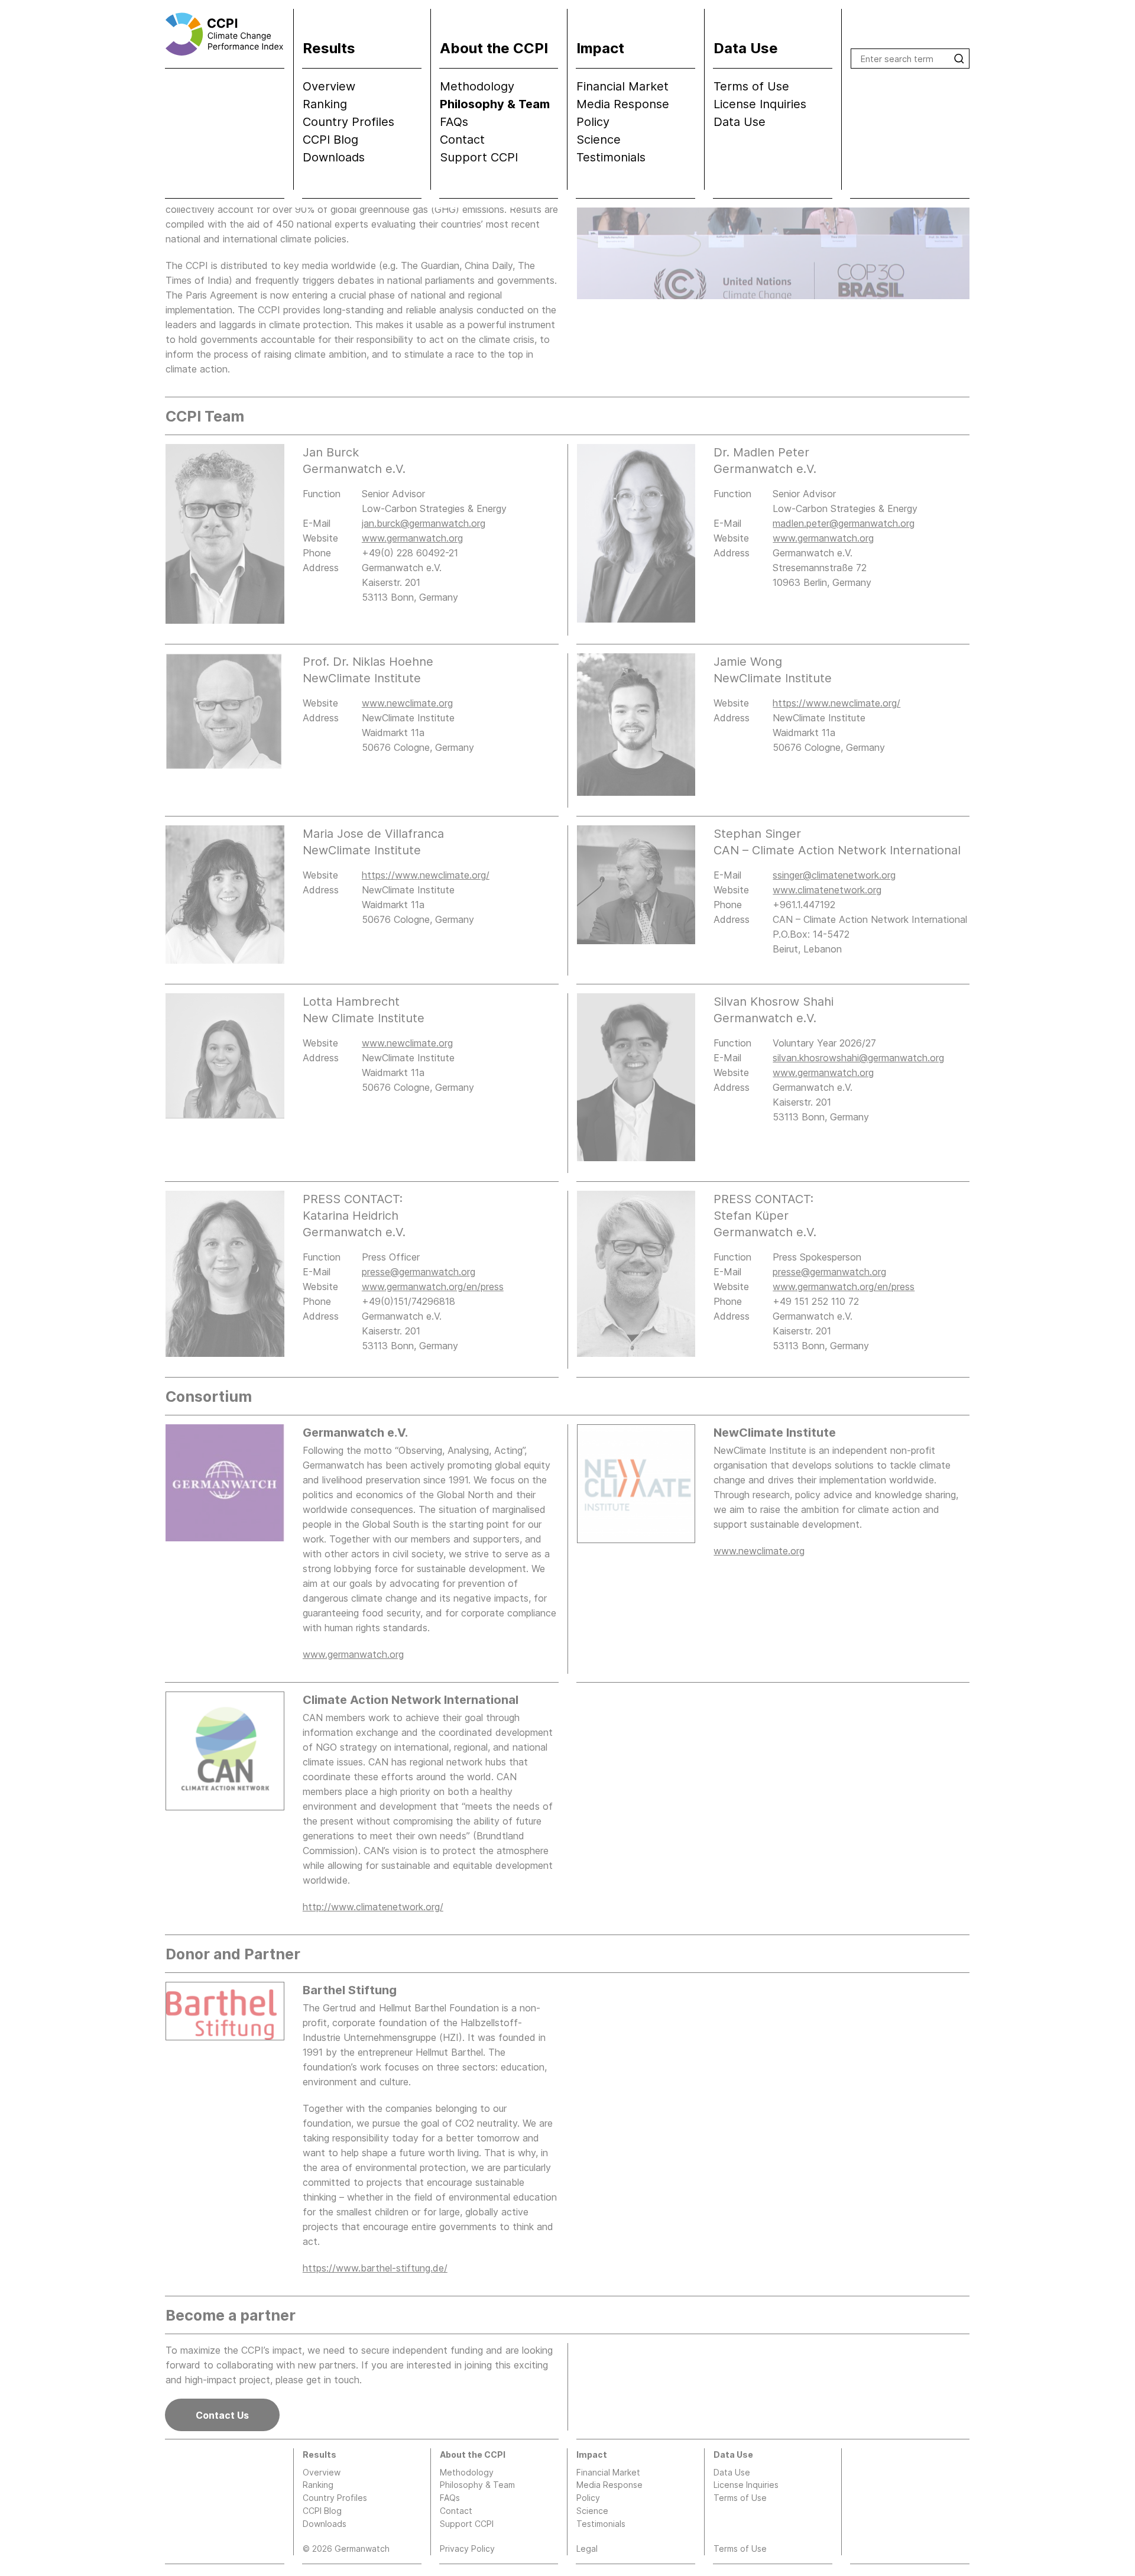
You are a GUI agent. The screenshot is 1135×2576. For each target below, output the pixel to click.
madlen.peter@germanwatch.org (844, 523)
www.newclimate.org (407, 703)
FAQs (454, 122)
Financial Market (622, 86)
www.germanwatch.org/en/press (433, 1287)
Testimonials (611, 157)
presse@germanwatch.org (419, 1272)
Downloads (334, 157)
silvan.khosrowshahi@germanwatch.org (858, 1058)
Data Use (740, 122)
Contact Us (222, 2415)
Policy (593, 122)
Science (599, 140)
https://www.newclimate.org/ (836, 703)
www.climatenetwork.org (827, 890)
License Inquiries (760, 104)
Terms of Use (751, 86)
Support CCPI (479, 157)
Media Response (623, 104)
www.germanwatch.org (412, 538)
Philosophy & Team (495, 104)
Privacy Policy (467, 2549)
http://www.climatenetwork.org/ (373, 1907)
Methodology (477, 86)
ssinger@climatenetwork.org (834, 875)
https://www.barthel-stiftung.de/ (375, 2268)
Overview (329, 86)
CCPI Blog (330, 140)
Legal (587, 2549)
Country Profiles (348, 122)
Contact (462, 140)
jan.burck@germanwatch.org (424, 523)
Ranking (325, 104)
